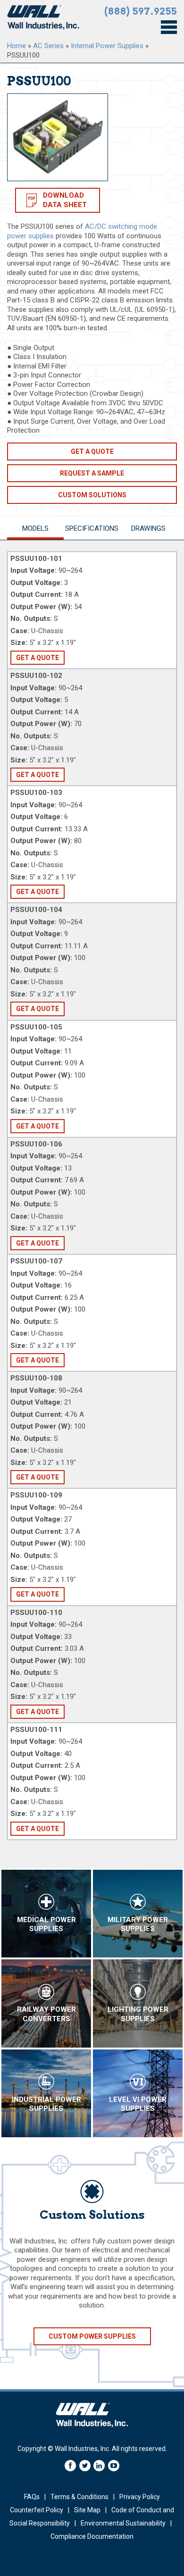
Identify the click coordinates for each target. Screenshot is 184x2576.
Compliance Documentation (92, 2536)
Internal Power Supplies (107, 46)
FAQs (32, 2497)
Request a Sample (92, 473)
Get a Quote (92, 452)
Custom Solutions (92, 495)
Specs (92, 528)
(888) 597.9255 (141, 11)
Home (17, 46)
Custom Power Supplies (92, 2336)
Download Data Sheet (65, 200)
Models (35, 528)
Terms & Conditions (79, 2497)
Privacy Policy (140, 2497)
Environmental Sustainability (123, 2523)
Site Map (87, 2510)
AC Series (48, 46)
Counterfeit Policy (37, 2510)
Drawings (148, 528)
